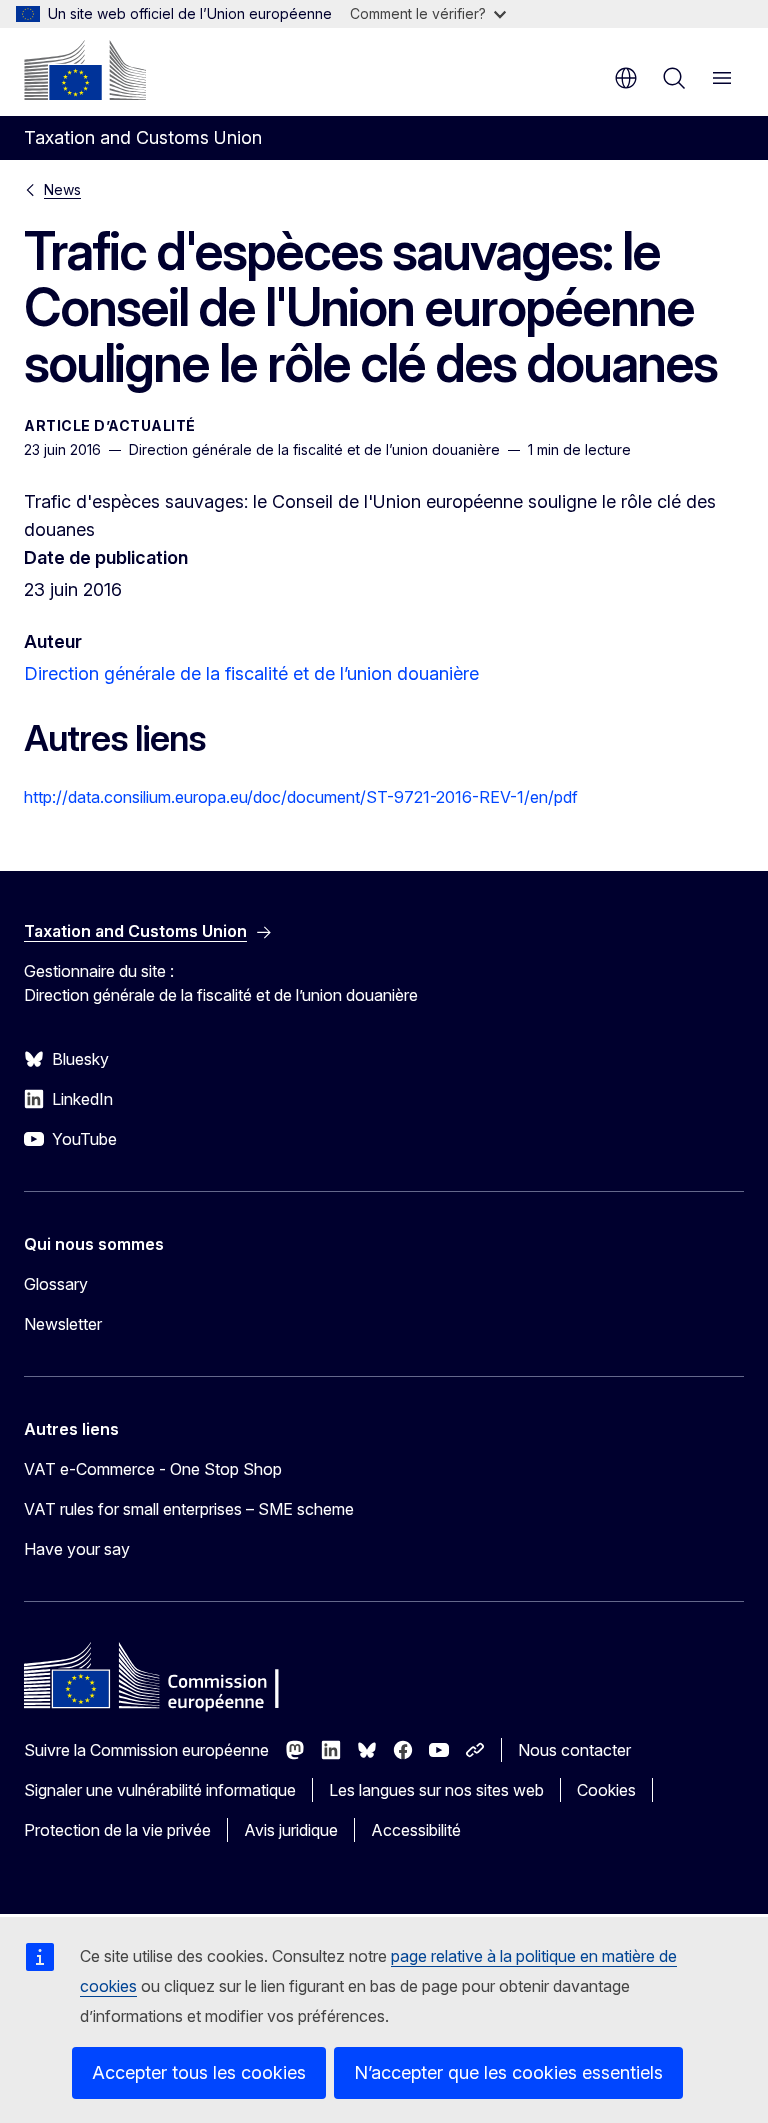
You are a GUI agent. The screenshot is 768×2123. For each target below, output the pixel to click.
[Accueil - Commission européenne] (85, 70)
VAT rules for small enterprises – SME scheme (189, 1509)
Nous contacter (574, 1750)
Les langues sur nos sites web (436, 1790)
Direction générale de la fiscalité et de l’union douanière (251, 673)
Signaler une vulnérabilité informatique (160, 1790)
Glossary (56, 1284)
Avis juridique (291, 1830)
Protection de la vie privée (117, 1830)
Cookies (606, 1790)
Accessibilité (416, 1830)
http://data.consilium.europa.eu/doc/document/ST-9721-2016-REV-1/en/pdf (301, 797)
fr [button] (626, 78)
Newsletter (63, 1324)
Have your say (77, 1549)
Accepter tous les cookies (199, 2072)
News (62, 189)
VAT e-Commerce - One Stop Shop (153, 1469)
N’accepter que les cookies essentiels (508, 2072)
